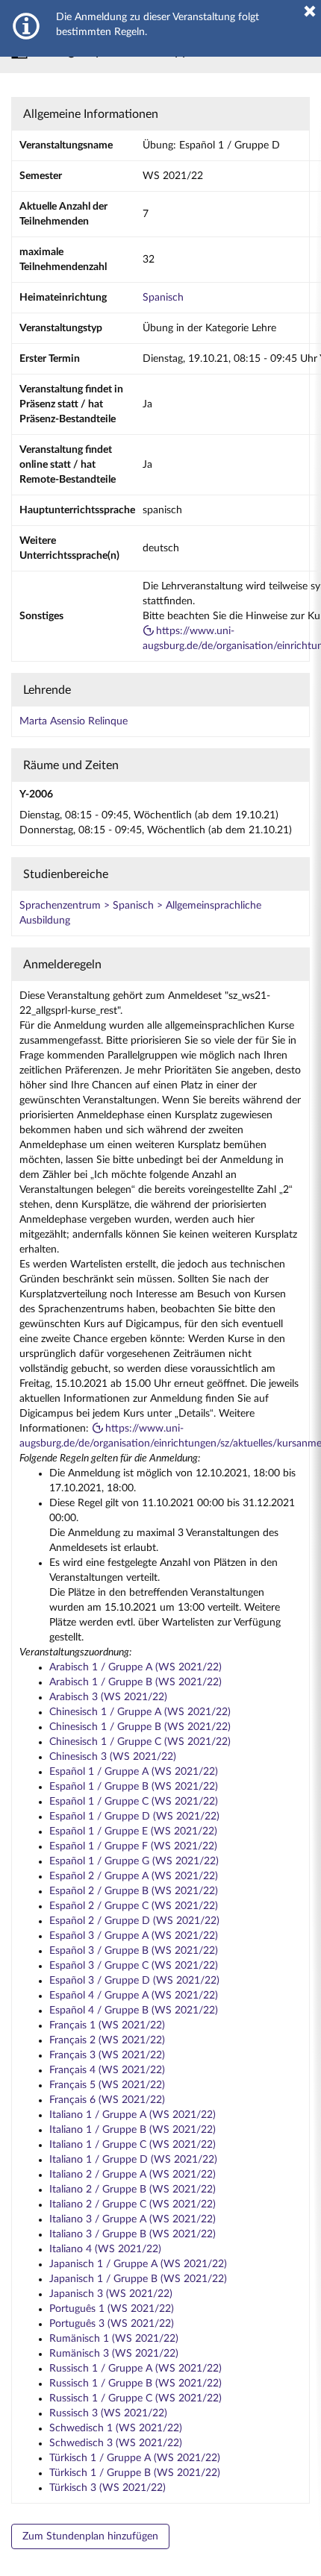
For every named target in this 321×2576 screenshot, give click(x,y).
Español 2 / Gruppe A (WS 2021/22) (134, 1876)
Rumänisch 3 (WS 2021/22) (114, 2354)
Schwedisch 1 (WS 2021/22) (116, 2428)
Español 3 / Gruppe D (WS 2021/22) (134, 1981)
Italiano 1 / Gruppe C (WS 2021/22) (133, 2145)
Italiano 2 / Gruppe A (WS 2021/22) (133, 2175)
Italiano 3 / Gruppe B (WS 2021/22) (133, 2234)
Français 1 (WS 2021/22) (107, 2025)
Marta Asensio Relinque (74, 721)
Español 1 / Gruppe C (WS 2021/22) (134, 1802)
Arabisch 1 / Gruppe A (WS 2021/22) (135, 1667)
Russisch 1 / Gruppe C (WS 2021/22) (135, 2398)
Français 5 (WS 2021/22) (107, 2085)
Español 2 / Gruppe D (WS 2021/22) (134, 1921)
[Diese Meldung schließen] (310, 11)
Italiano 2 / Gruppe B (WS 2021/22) (133, 2190)
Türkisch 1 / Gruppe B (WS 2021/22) (135, 2473)
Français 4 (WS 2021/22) (107, 2070)
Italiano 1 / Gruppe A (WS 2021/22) (133, 2115)
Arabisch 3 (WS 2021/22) (108, 1697)
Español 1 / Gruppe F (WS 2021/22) (133, 1846)
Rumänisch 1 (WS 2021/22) (114, 2339)
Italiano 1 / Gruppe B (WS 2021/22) (133, 2130)
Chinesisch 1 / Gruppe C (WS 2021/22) (140, 1742)
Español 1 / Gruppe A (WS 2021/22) (134, 1772)
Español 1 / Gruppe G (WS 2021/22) (134, 1861)
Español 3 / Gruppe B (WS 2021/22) (134, 1951)
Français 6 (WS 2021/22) (107, 2100)
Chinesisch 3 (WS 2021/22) (113, 1757)
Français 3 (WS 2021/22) (107, 2055)
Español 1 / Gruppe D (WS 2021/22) (134, 1817)
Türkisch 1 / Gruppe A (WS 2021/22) (135, 2458)
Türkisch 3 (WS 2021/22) (107, 2488)
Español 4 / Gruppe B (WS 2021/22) (134, 2011)
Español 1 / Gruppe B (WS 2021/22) (134, 1787)
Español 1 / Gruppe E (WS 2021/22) (133, 1831)
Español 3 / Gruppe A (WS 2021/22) (134, 1936)
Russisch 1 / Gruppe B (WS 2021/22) (135, 2384)
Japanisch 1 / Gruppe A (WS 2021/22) (138, 2264)
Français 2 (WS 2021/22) (107, 2040)
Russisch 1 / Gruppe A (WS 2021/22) (135, 2369)
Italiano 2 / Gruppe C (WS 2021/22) (133, 2204)
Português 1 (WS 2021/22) (112, 2309)
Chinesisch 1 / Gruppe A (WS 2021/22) (140, 1712)
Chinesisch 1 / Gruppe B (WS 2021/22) (140, 1727)
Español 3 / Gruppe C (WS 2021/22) (134, 1966)
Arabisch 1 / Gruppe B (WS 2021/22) (135, 1682)
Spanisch (163, 298)
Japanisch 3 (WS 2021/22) (111, 2294)
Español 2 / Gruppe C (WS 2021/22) (134, 1906)
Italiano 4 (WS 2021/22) (105, 2249)
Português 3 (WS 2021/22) (112, 2324)
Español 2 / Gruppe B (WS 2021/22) (134, 1891)
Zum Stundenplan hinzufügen (90, 2536)
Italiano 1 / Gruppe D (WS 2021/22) (133, 2160)
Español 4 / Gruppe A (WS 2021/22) (134, 1996)
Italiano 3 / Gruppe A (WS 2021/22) (133, 2219)
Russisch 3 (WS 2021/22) (108, 2413)
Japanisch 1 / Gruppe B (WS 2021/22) (138, 2279)
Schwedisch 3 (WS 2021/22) (116, 2443)
